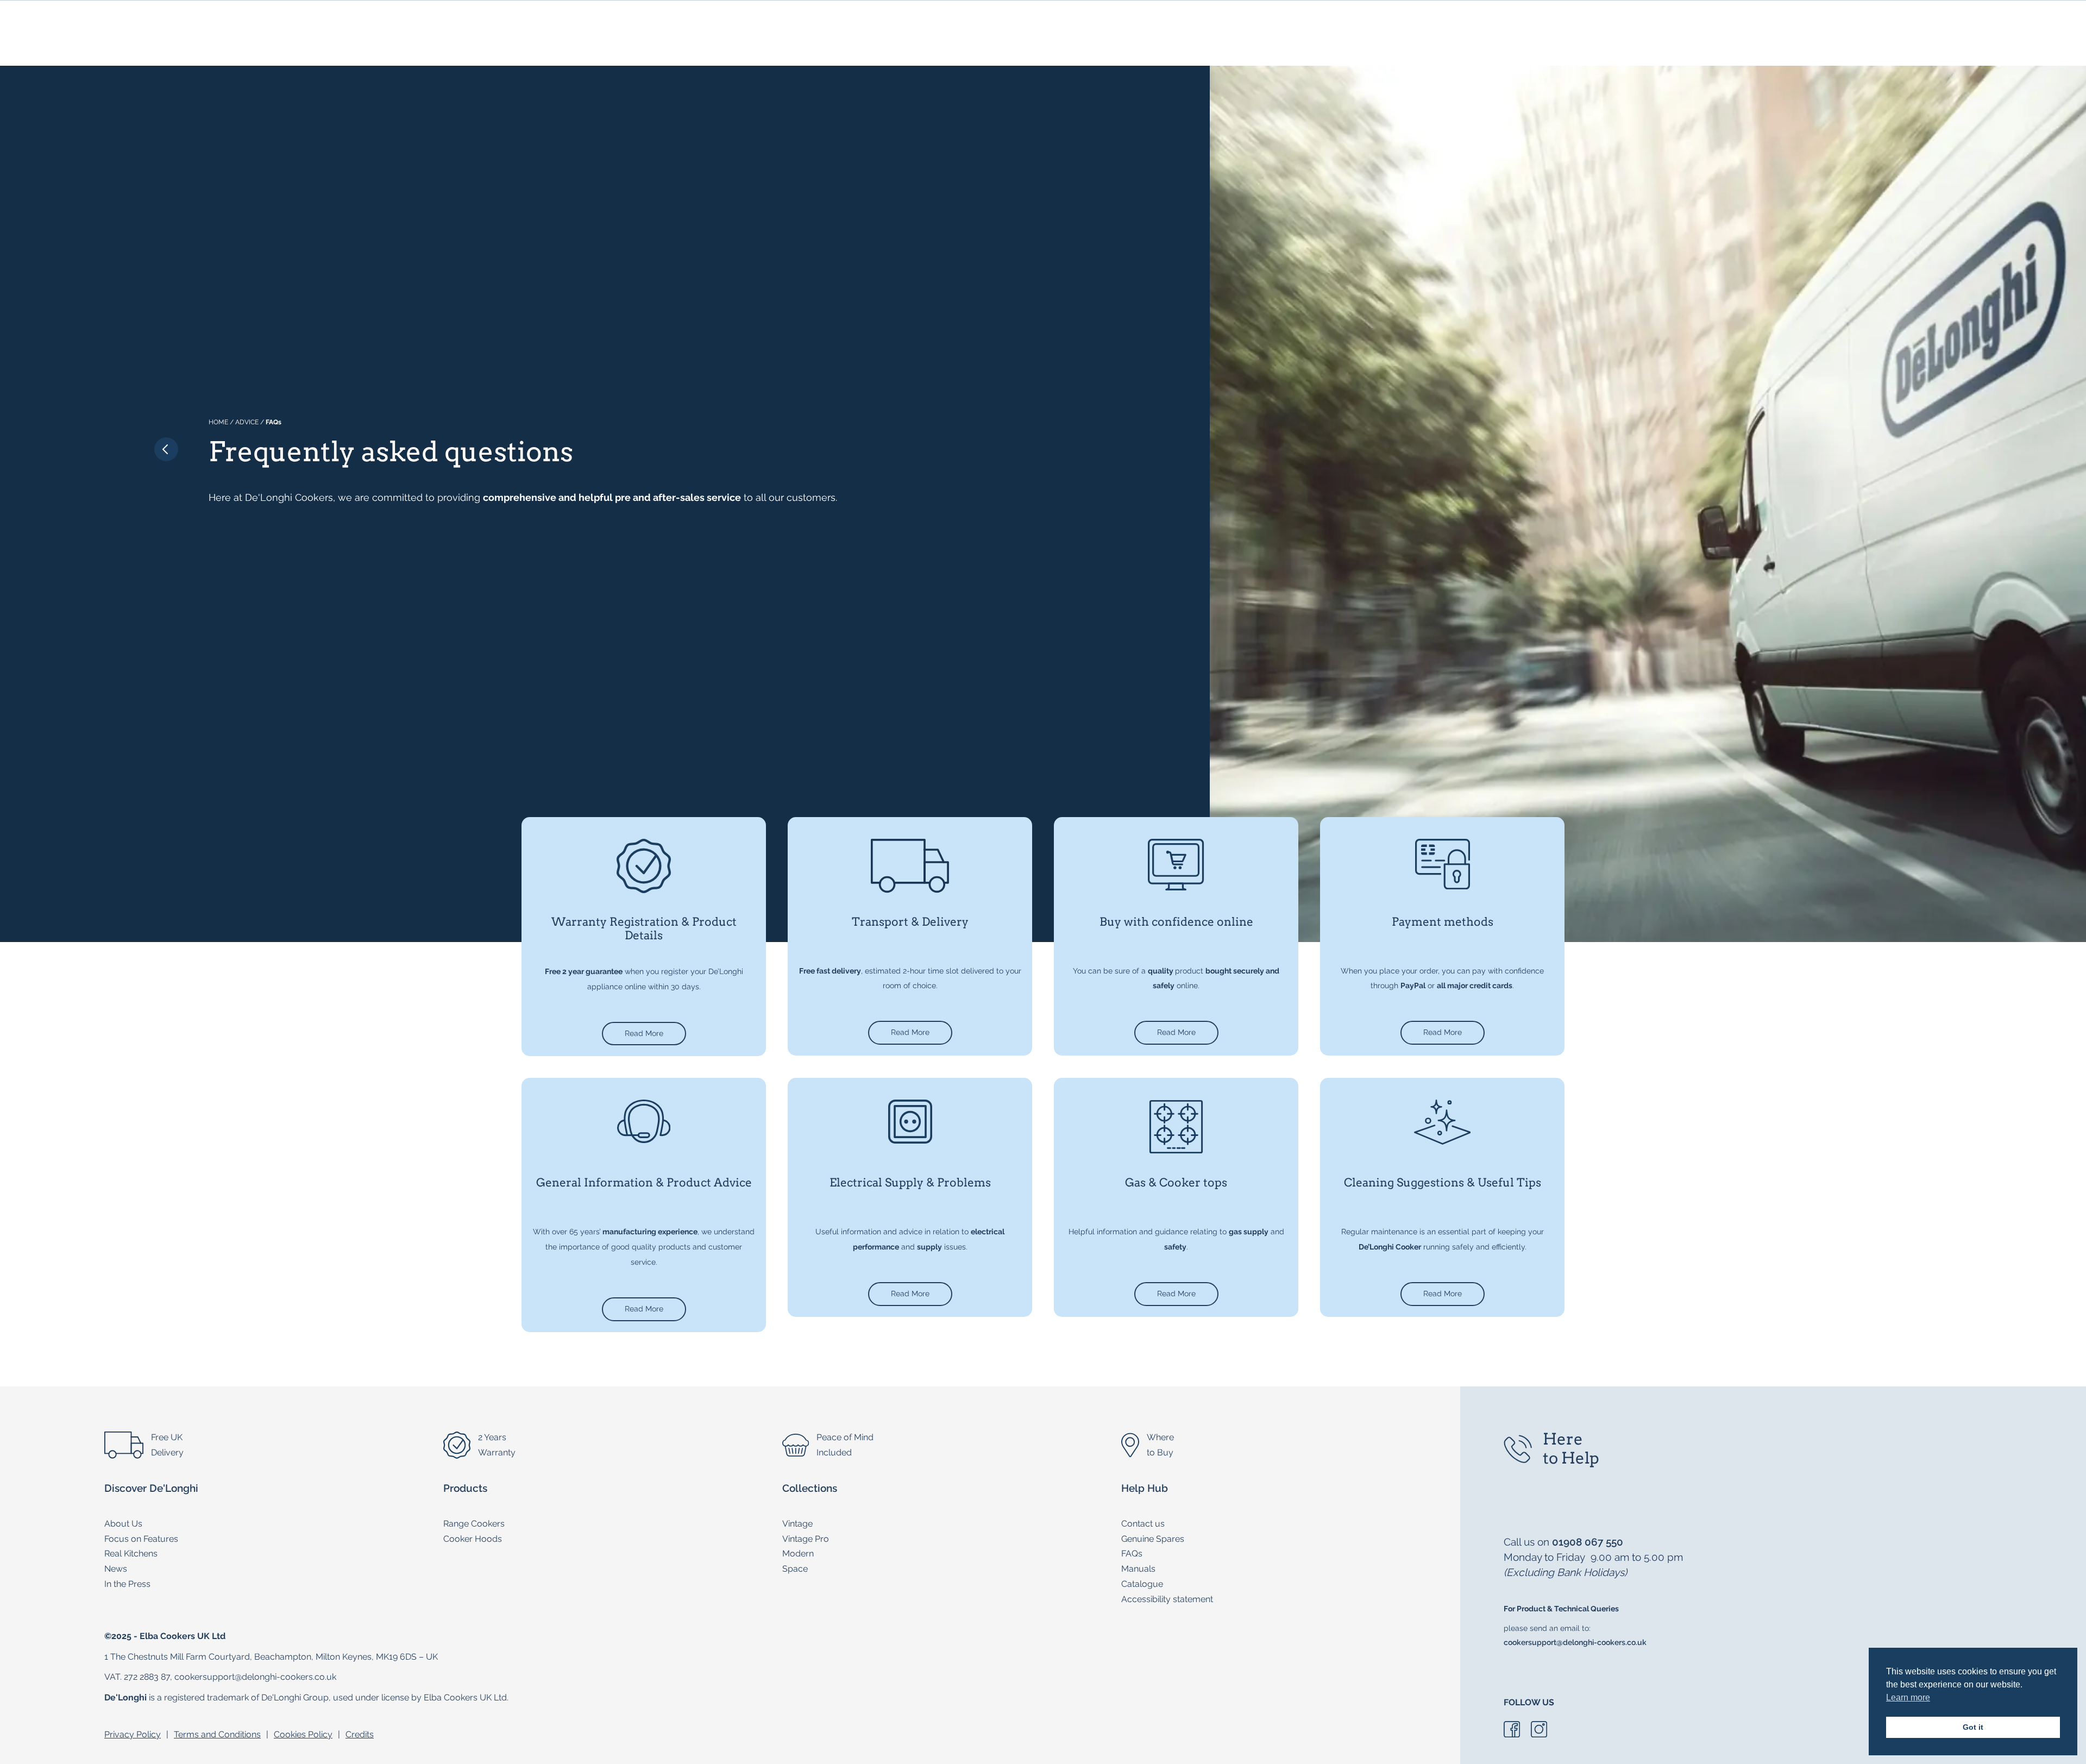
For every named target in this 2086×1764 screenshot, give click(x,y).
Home (218, 422)
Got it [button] (1973, 1727)
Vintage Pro (806, 1539)
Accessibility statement (1167, 1599)
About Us (123, 1524)
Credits (360, 1734)
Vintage (797, 1524)
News (116, 1569)
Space (795, 1569)
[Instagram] (1539, 1734)
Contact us (1143, 1524)
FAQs (1132, 1553)
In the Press (127, 1584)
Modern (798, 1553)
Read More (644, 1033)
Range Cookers (474, 1524)
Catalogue (1142, 1584)
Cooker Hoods (473, 1539)
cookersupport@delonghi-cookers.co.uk (1575, 1642)
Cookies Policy (303, 1734)
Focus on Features (141, 1539)
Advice (247, 422)
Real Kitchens (131, 1553)
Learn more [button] (1908, 1697)
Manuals (1138, 1569)
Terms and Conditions (217, 1734)
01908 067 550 (1588, 1542)
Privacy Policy (133, 1734)
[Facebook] (1512, 1734)
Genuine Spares (1153, 1539)
